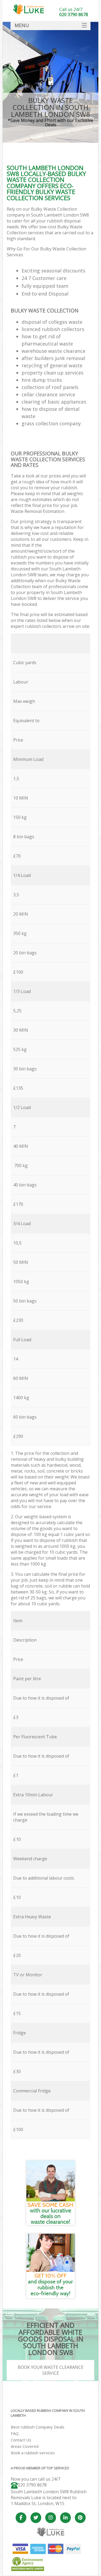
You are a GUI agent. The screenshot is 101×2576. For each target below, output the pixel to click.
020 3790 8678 (32, 2485)
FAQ (15, 2433)
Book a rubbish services (33, 2453)
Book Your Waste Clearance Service (51, 2370)
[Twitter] (36, 2518)
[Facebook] (21, 2518)
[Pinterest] (80, 2518)
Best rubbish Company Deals (38, 2427)
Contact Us (21, 2440)
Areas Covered (25, 2446)
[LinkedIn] (65, 2518)
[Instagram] (51, 2518)
